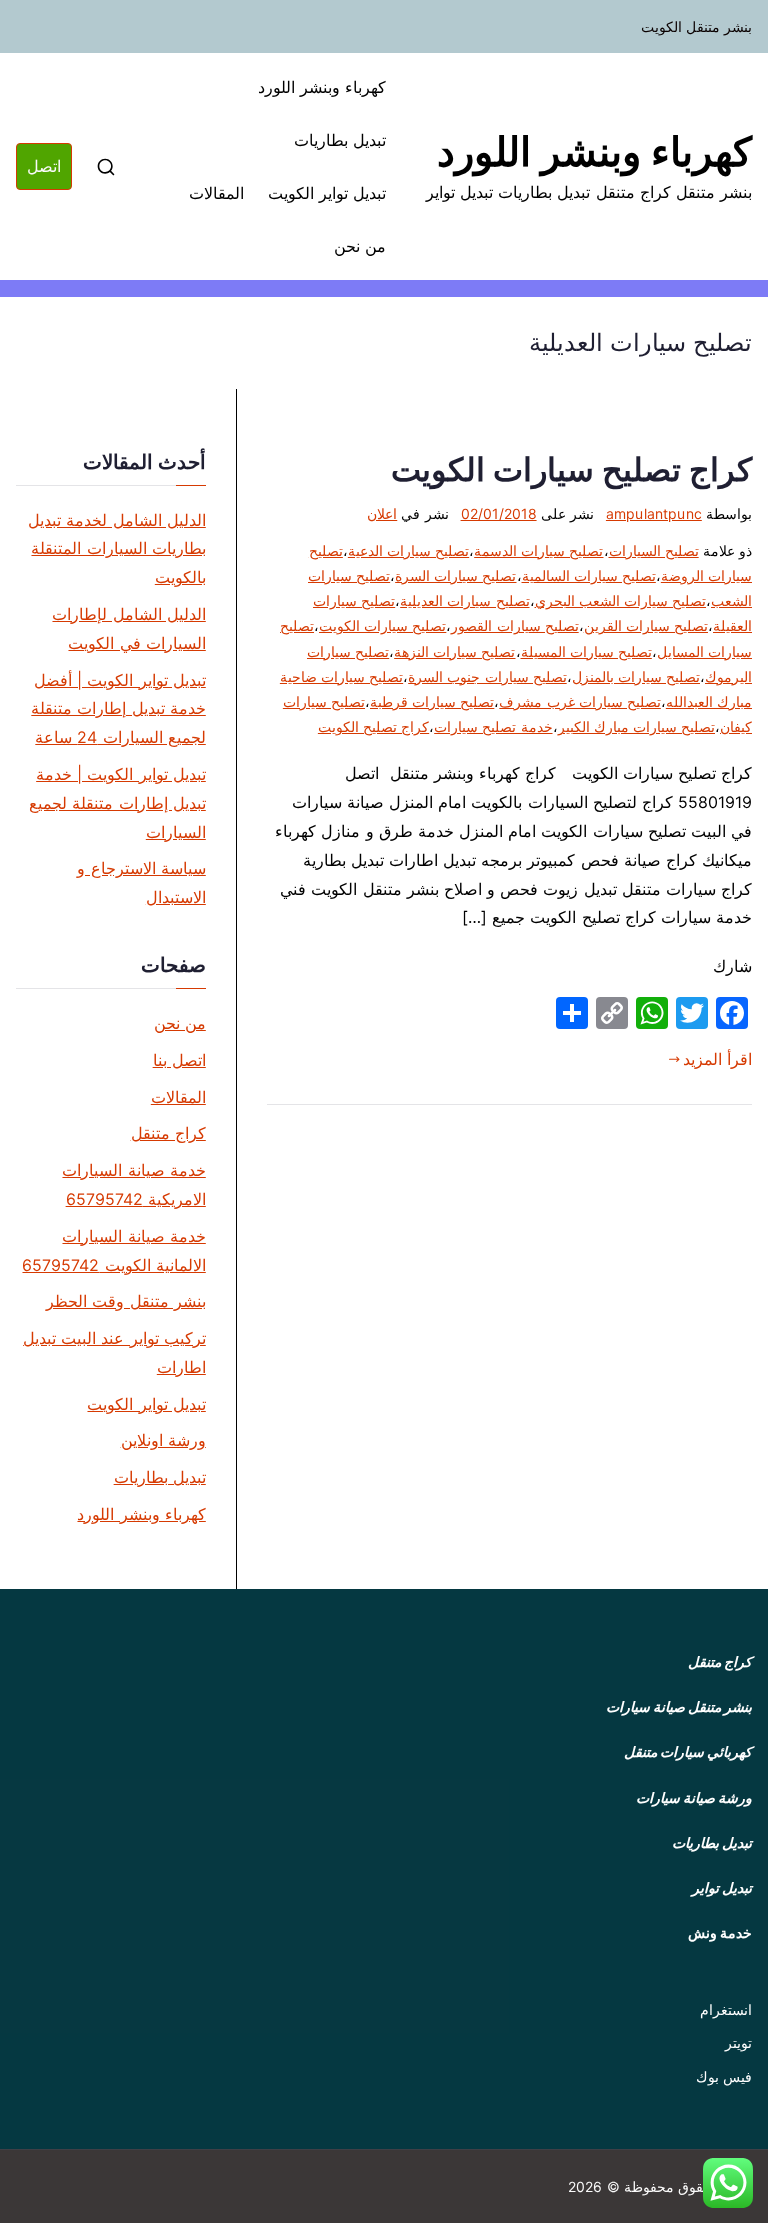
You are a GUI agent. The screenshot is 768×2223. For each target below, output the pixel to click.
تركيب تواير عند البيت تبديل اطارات (114, 1352)
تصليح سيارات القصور (514, 625)
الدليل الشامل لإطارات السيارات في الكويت (128, 628)
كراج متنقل (168, 1133)
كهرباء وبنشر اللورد (594, 151)
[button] (728, 2183)
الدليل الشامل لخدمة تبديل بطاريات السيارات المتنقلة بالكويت (116, 549)
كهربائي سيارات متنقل (688, 1751)
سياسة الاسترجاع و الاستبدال (141, 882)
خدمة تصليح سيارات (493, 726)
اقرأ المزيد (717, 1059)
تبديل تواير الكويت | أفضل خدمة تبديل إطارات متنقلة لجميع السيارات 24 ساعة (118, 709)
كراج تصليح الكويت (373, 726)
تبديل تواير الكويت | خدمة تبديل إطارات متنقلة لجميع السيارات (117, 803)
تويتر (738, 2042)
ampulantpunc (654, 513)
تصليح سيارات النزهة (454, 651)
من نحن (360, 246)
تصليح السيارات (654, 550)
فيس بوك (724, 2076)
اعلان (382, 513)
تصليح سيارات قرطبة (432, 701)
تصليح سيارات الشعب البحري (620, 600)
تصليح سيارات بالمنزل (636, 676)
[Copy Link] (612, 1013)
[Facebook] (732, 1013)
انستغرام (726, 2009)
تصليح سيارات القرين (646, 625)
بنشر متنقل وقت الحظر (125, 1301)
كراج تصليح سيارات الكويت (571, 469)
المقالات (216, 193)
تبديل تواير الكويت (327, 193)
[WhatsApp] (652, 1013)
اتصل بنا (179, 1060)
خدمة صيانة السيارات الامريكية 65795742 (133, 1184)
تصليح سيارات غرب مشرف (579, 701)
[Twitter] (692, 1013)
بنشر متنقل (720, 1706)
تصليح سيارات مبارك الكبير (636, 726)
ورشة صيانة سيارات (694, 1797)
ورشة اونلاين (163, 1440)
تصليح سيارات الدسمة (538, 550)
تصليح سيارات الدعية (408, 550)
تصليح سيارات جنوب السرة (487, 676)
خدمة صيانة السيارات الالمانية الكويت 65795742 (113, 1250)
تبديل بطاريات (340, 140)
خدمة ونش (720, 1932)
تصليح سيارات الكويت (382, 625)
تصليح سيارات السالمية (589, 575)
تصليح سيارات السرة (455, 575)
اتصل (44, 166)
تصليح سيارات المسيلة (586, 651)
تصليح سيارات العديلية (464, 600)
